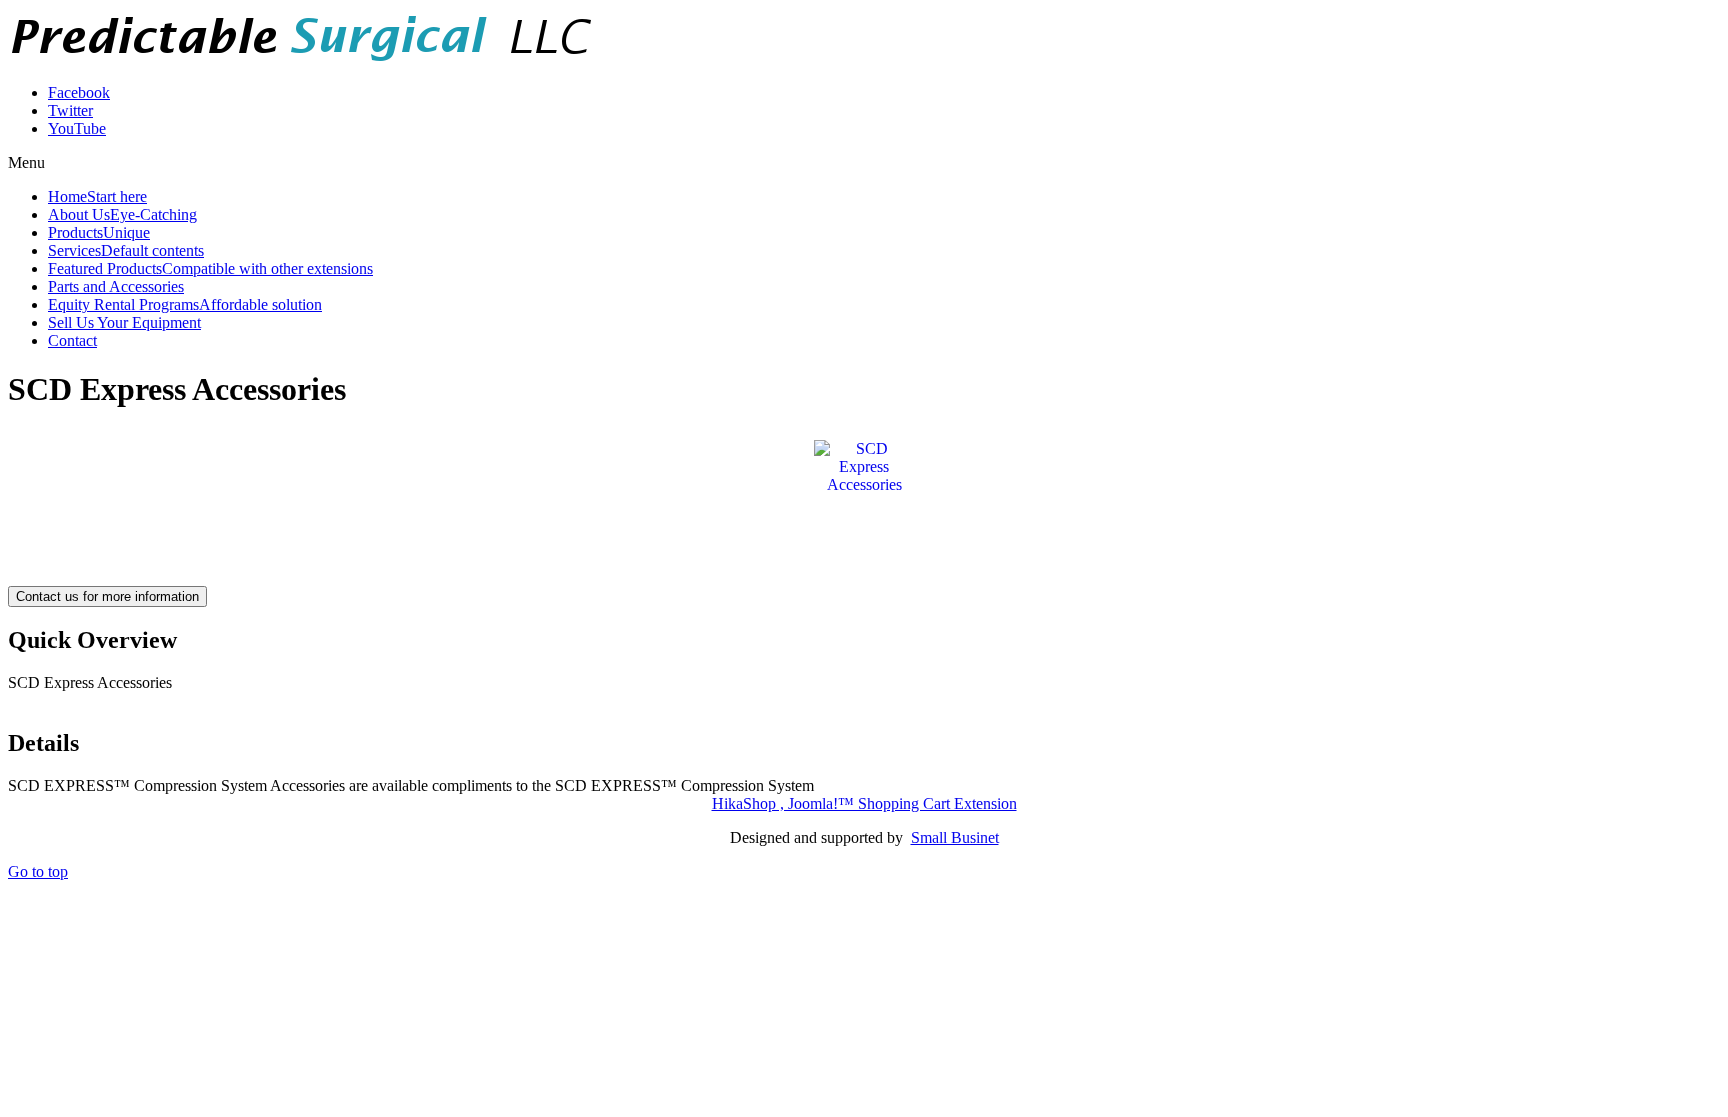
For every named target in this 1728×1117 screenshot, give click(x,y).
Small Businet (955, 837)
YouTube (77, 128)
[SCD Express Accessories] (864, 465)
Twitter (70, 110)
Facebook (79, 92)
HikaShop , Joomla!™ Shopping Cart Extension (864, 803)
